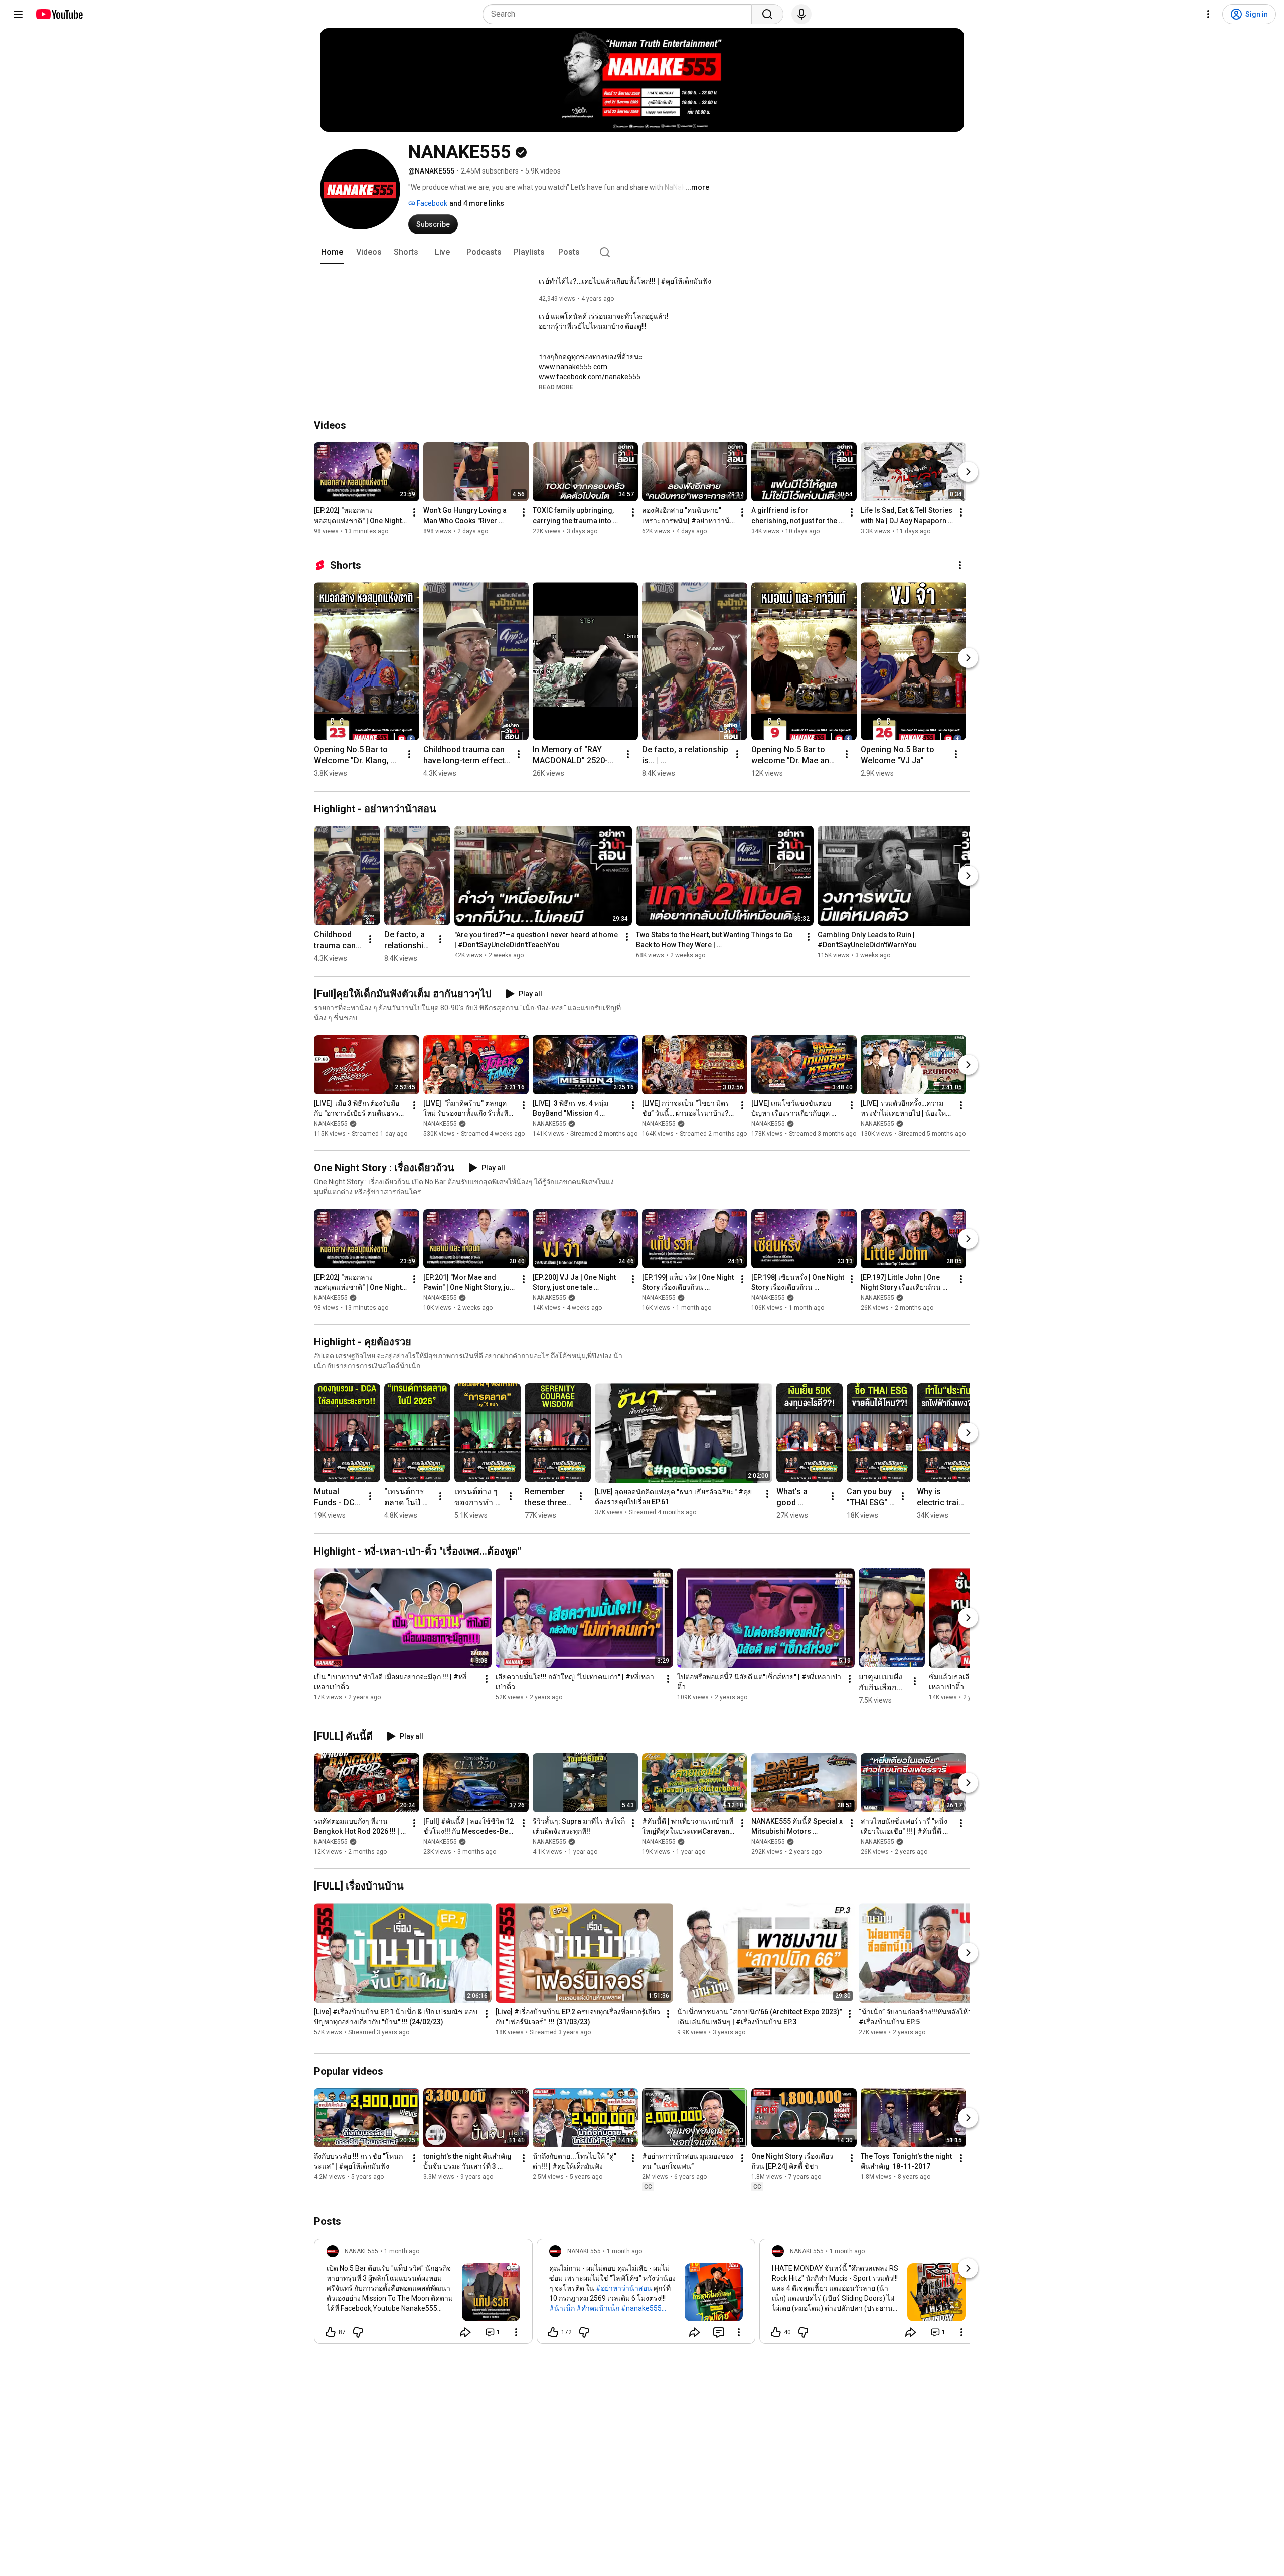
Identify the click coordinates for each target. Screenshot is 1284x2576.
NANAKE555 (331, 1124)
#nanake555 (641, 2308)
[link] (423, 2294)
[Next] (968, 472)
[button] (556, 387)
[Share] (465, 2332)
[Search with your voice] (801, 14)
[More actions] (414, 512)
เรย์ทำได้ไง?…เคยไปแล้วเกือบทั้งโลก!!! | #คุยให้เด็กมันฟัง (625, 281)
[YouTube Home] (59, 14)
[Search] (767, 14)
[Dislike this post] (358, 2332)
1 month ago (402, 2251)
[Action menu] (516, 2332)
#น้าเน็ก (562, 2308)
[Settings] (1208, 14)
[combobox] (620, 14)
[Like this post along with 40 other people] (776, 2332)
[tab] (332, 252)
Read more (556, 387)
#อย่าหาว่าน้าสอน (624, 2288)
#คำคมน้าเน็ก (598, 2308)
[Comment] (719, 2332)
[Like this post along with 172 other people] (553, 2332)
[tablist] (642, 252)
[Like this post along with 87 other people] (331, 2332)
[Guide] (18, 14)
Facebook (431, 203)
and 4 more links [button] (477, 203)
